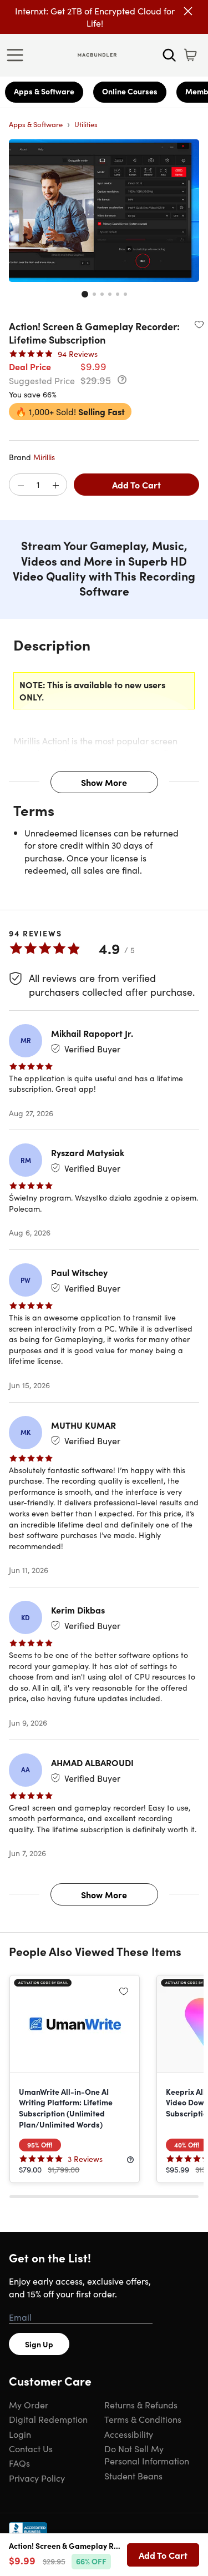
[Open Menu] (18, 55)
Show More (104, 782)
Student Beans (133, 2476)
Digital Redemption (48, 2419)
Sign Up (39, 2344)
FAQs (19, 2463)
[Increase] (55, 485)
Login (20, 2434)
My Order (29, 2404)
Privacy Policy (37, 2478)
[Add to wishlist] (199, 324)
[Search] (169, 55)
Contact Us (31, 2448)
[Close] (188, 11)
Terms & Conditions (143, 2419)
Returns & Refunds (141, 2404)
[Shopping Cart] (190, 55)
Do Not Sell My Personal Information (147, 2454)
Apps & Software (44, 91)
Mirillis (44, 457)
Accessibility (129, 2434)
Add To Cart (136, 485)
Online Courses (130, 91)
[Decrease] (21, 485)
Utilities (86, 124)
